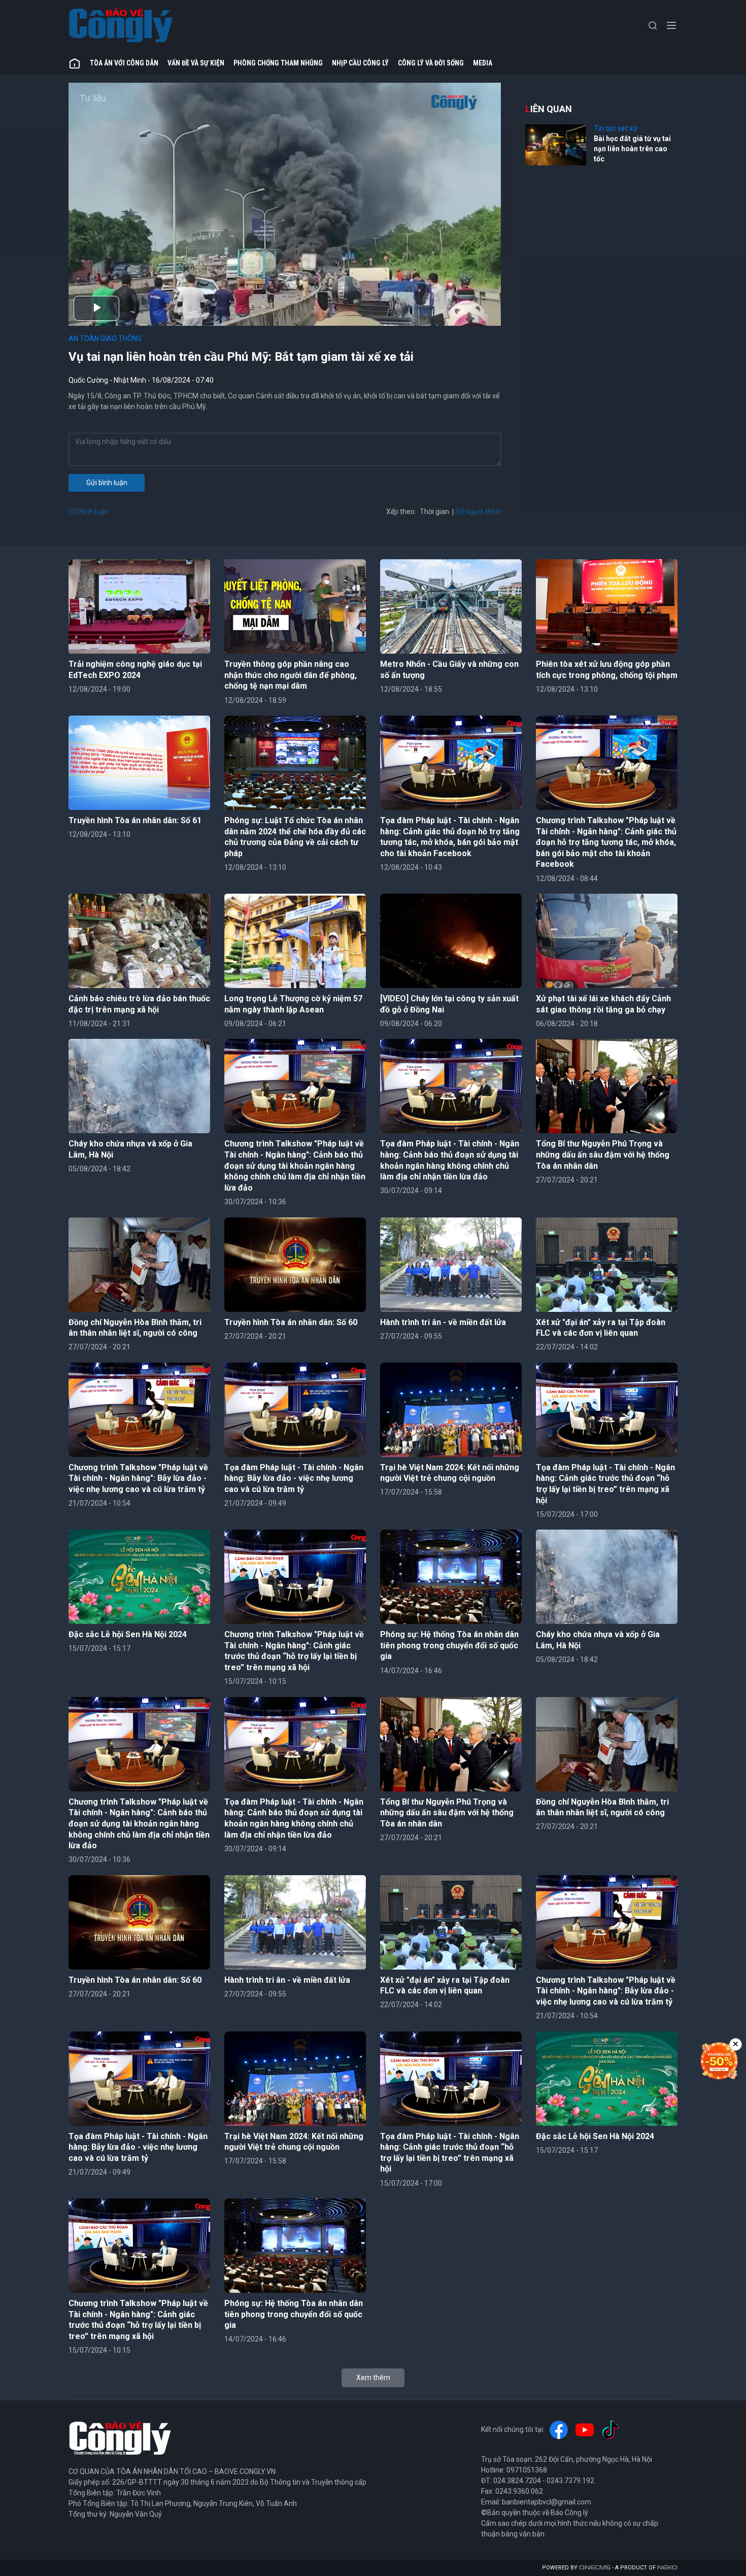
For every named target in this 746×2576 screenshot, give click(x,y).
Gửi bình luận (107, 483)
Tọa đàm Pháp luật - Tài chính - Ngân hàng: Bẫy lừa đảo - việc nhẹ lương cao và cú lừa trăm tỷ (294, 1478)
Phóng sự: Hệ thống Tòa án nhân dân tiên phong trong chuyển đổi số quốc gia (449, 1645)
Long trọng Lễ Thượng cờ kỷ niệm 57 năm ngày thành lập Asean (293, 1004)
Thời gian (434, 512)
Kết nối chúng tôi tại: (513, 2429)
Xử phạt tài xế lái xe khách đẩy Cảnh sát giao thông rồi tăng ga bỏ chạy (603, 1004)
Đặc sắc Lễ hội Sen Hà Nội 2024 (128, 1634)
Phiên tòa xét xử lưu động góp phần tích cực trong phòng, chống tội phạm (607, 670)
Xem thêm (373, 2378)
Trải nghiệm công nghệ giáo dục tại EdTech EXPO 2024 (135, 670)
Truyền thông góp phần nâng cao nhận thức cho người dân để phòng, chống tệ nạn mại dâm (291, 675)
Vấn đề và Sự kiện (196, 63)
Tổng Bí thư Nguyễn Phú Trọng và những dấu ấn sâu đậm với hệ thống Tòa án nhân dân (603, 1155)
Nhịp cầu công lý (360, 63)
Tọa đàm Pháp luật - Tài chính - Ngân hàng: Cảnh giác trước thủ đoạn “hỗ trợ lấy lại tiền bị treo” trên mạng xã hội (605, 1484)
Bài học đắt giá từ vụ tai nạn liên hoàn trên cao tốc (632, 148)
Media (483, 63)
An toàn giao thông (105, 338)
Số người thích (478, 512)
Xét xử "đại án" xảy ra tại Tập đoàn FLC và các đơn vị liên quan (601, 1328)
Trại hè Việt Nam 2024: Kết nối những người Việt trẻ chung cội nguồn (450, 1473)
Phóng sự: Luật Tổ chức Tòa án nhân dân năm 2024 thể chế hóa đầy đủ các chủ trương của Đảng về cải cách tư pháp (295, 837)
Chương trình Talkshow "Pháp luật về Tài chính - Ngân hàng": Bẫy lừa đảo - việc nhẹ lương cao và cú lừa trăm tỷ (138, 1478)
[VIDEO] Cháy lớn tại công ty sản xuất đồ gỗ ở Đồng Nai (449, 1004)
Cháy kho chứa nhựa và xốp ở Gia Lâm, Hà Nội (130, 1149)
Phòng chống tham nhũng (278, 63)
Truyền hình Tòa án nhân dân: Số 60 (291, 1322)
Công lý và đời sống (431, 63)
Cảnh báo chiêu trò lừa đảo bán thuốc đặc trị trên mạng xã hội (139, 1004)
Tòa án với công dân (124, 63)
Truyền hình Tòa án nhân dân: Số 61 (135, 820)
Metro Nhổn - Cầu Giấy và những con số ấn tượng (449, 670)
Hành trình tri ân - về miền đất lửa (443, 1322)
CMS (595, 2568)
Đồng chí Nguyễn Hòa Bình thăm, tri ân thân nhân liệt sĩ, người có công (135, 1328)
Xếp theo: (401, 512)
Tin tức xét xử (616, 128)
